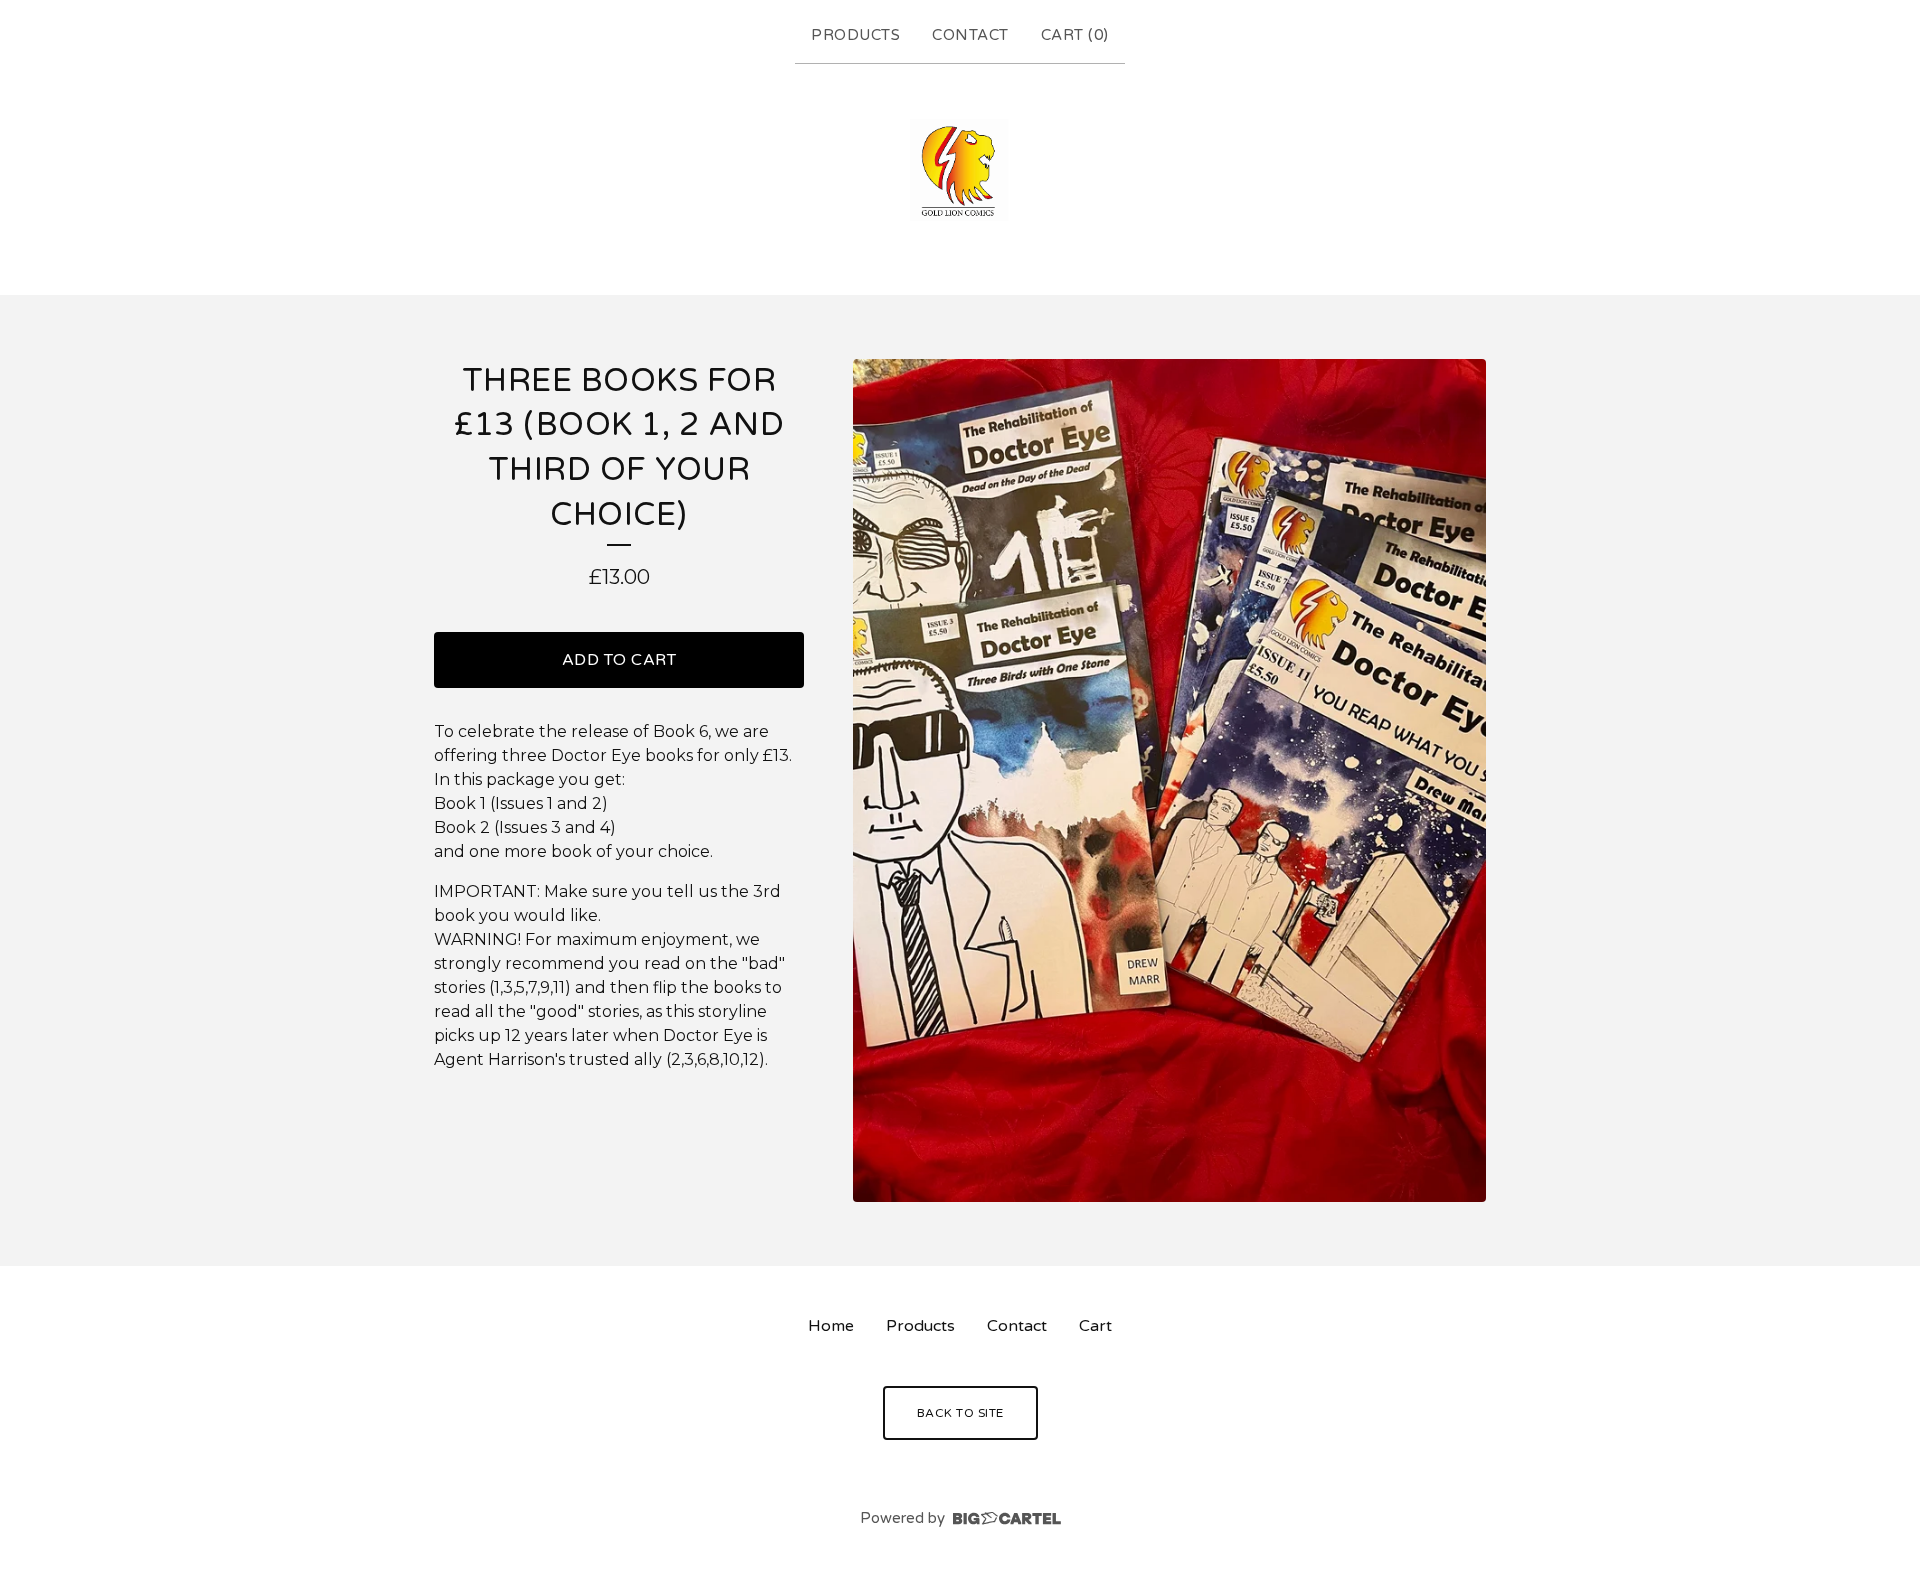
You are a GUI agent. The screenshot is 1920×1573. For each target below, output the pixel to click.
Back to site (960, 1413)
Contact (970, 35)
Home (831, 1326)
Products (855, 35)
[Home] (960, 175)
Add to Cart (619, 660)
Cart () (1075, 35)
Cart (1095, 1326)
